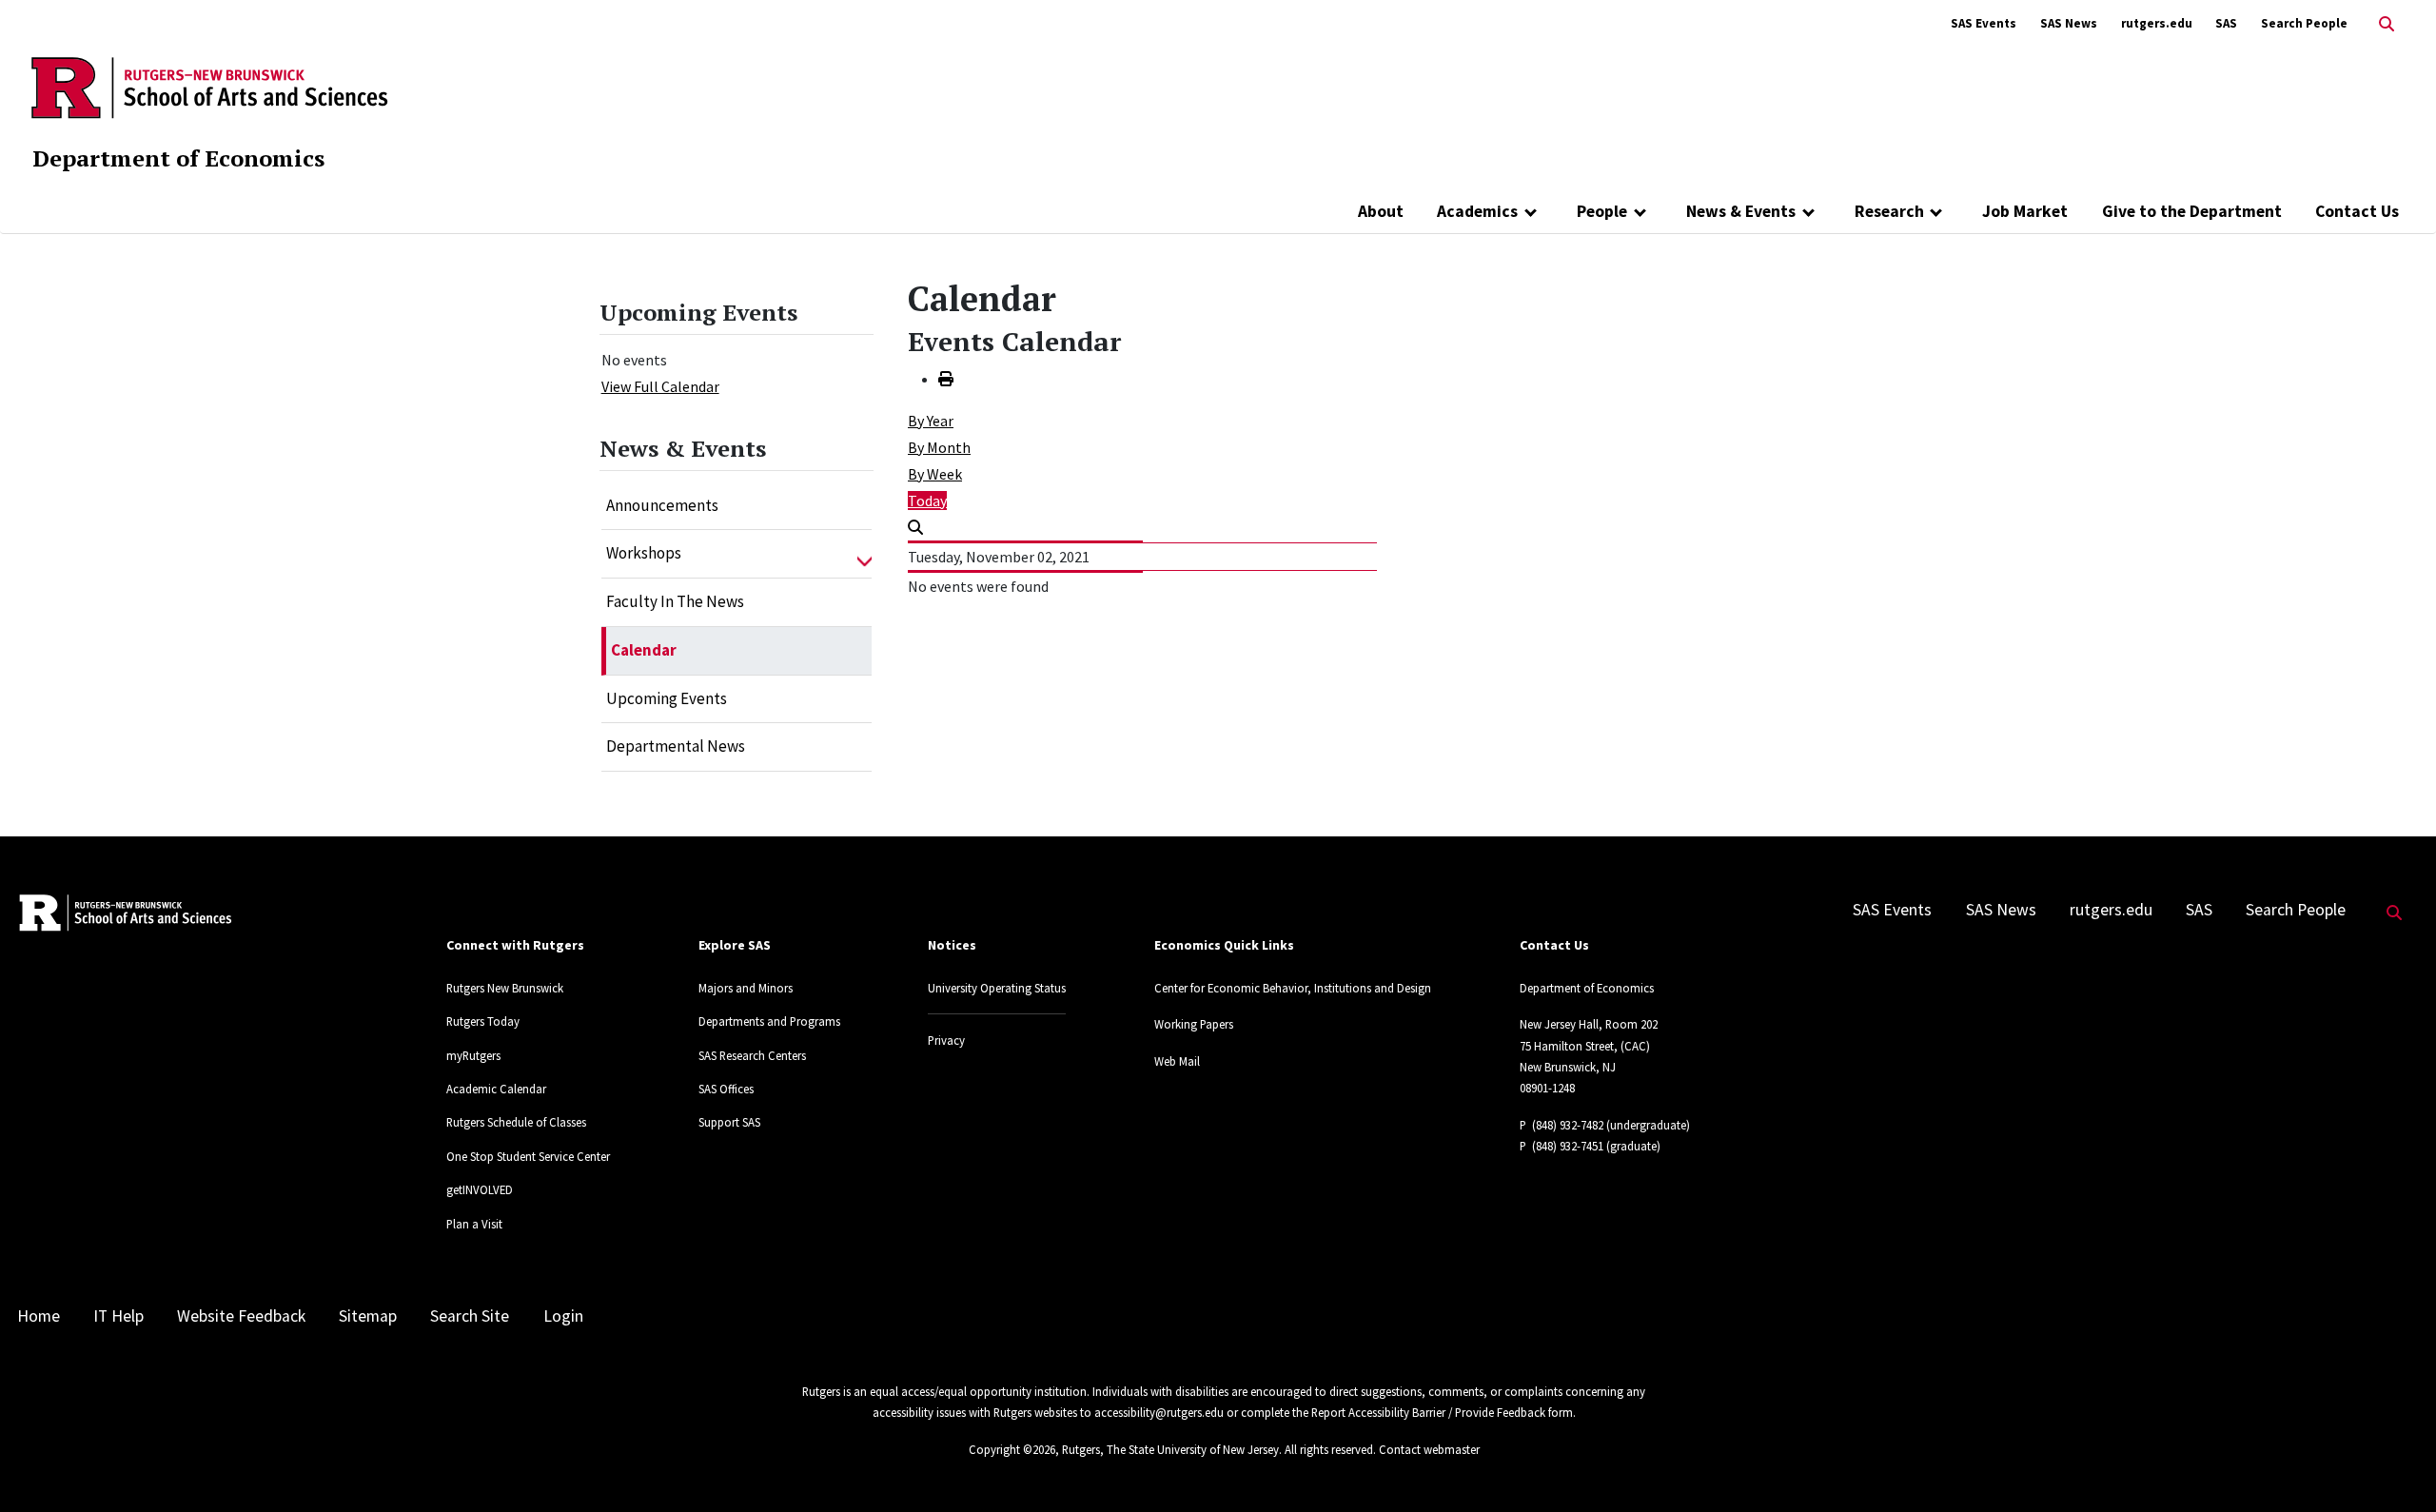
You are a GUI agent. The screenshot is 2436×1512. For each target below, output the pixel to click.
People (1602, 211)
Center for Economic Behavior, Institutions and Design (1293, 988)
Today (927, 501)
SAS (2226, 23)
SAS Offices (726, 1089)
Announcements (662, 505)
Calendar (644, 650)
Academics (1477, 211)
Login (563, 1316)
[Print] (946, 379)
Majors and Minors (746, 988)
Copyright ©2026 (1012, 1449)
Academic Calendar (496, 1089)
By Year (931, 421)
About (1381, 211)
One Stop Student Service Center (528, 1156)
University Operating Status (997, 988)
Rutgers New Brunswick (505, 988)
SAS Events (1984, 23)
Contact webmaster (1429, 1449)
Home (39, 1316)
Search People (2304, 23)
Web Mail (1177, 1061)
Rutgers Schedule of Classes (516, 1122)
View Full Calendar (660, 386)
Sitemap (368, 1316)
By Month (939, 447)
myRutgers (473, 1055)
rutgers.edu (2157, 23)
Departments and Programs (769, 1021)
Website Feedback (241, 1316)
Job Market (2025, 211)
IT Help (118, 1316)
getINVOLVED (480, 1189)
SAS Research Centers (752, 1055)
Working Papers (1194, 1024)
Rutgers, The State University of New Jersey (1170, 1449)
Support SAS (729, 1122)
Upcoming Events (667, 698)
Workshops (644, 553)
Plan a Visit (474, 1224)
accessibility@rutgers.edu (1159, 1412)
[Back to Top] (2395, 1466)
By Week (935, 474)
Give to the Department (2192, 211)
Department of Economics (178, 158)
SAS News (2069, 23)
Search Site (470, 1316)
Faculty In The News (675, 601)
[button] (864, 554)
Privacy (946, 1040)
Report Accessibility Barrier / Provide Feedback (1428, 1412)
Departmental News (676, 746)
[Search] (915, 527)
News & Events (1741, 211)
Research (1889, 211)
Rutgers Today (483, 1021)
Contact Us (2357, 211)
